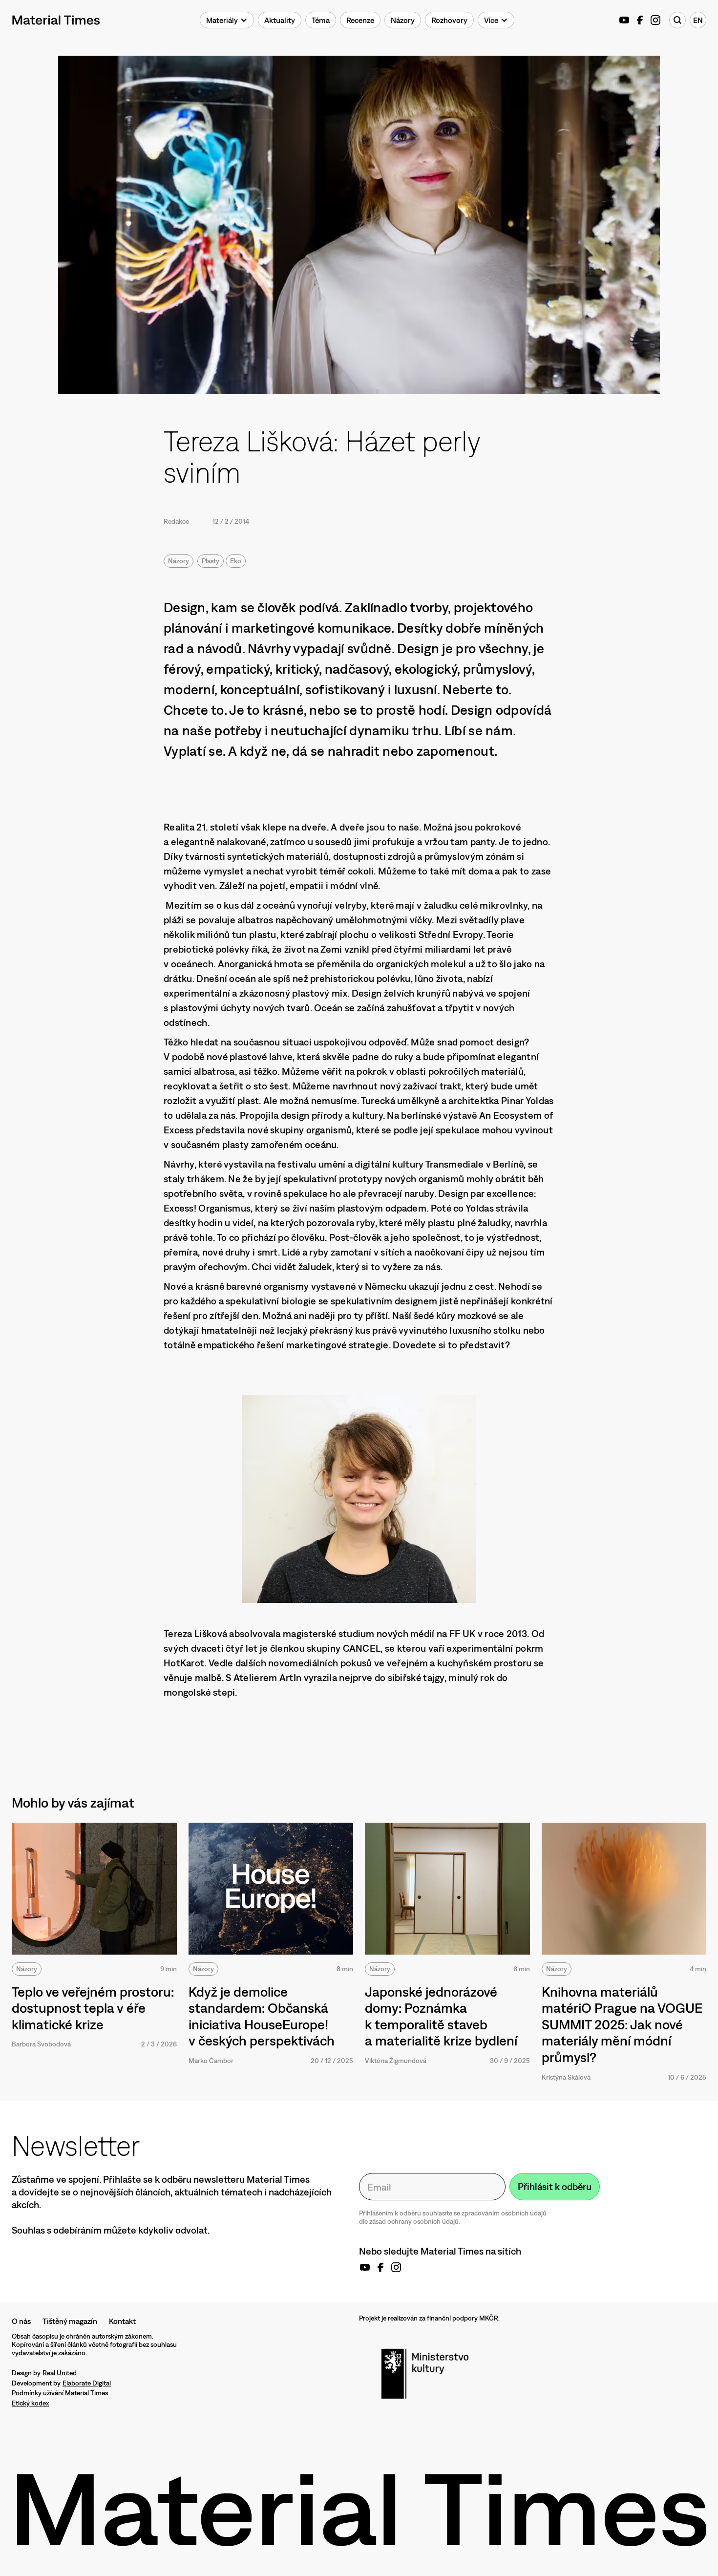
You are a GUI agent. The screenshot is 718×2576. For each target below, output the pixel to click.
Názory (179, 561)
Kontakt (122, 2321)
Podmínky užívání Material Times (60, 2393)
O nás (21, 2321)
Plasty (211, 561)
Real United (60, 2373)
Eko (236, 561)
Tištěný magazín (70, 2321)
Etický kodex (30, 2403)
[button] (227, 20)
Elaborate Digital (87, 2383)
